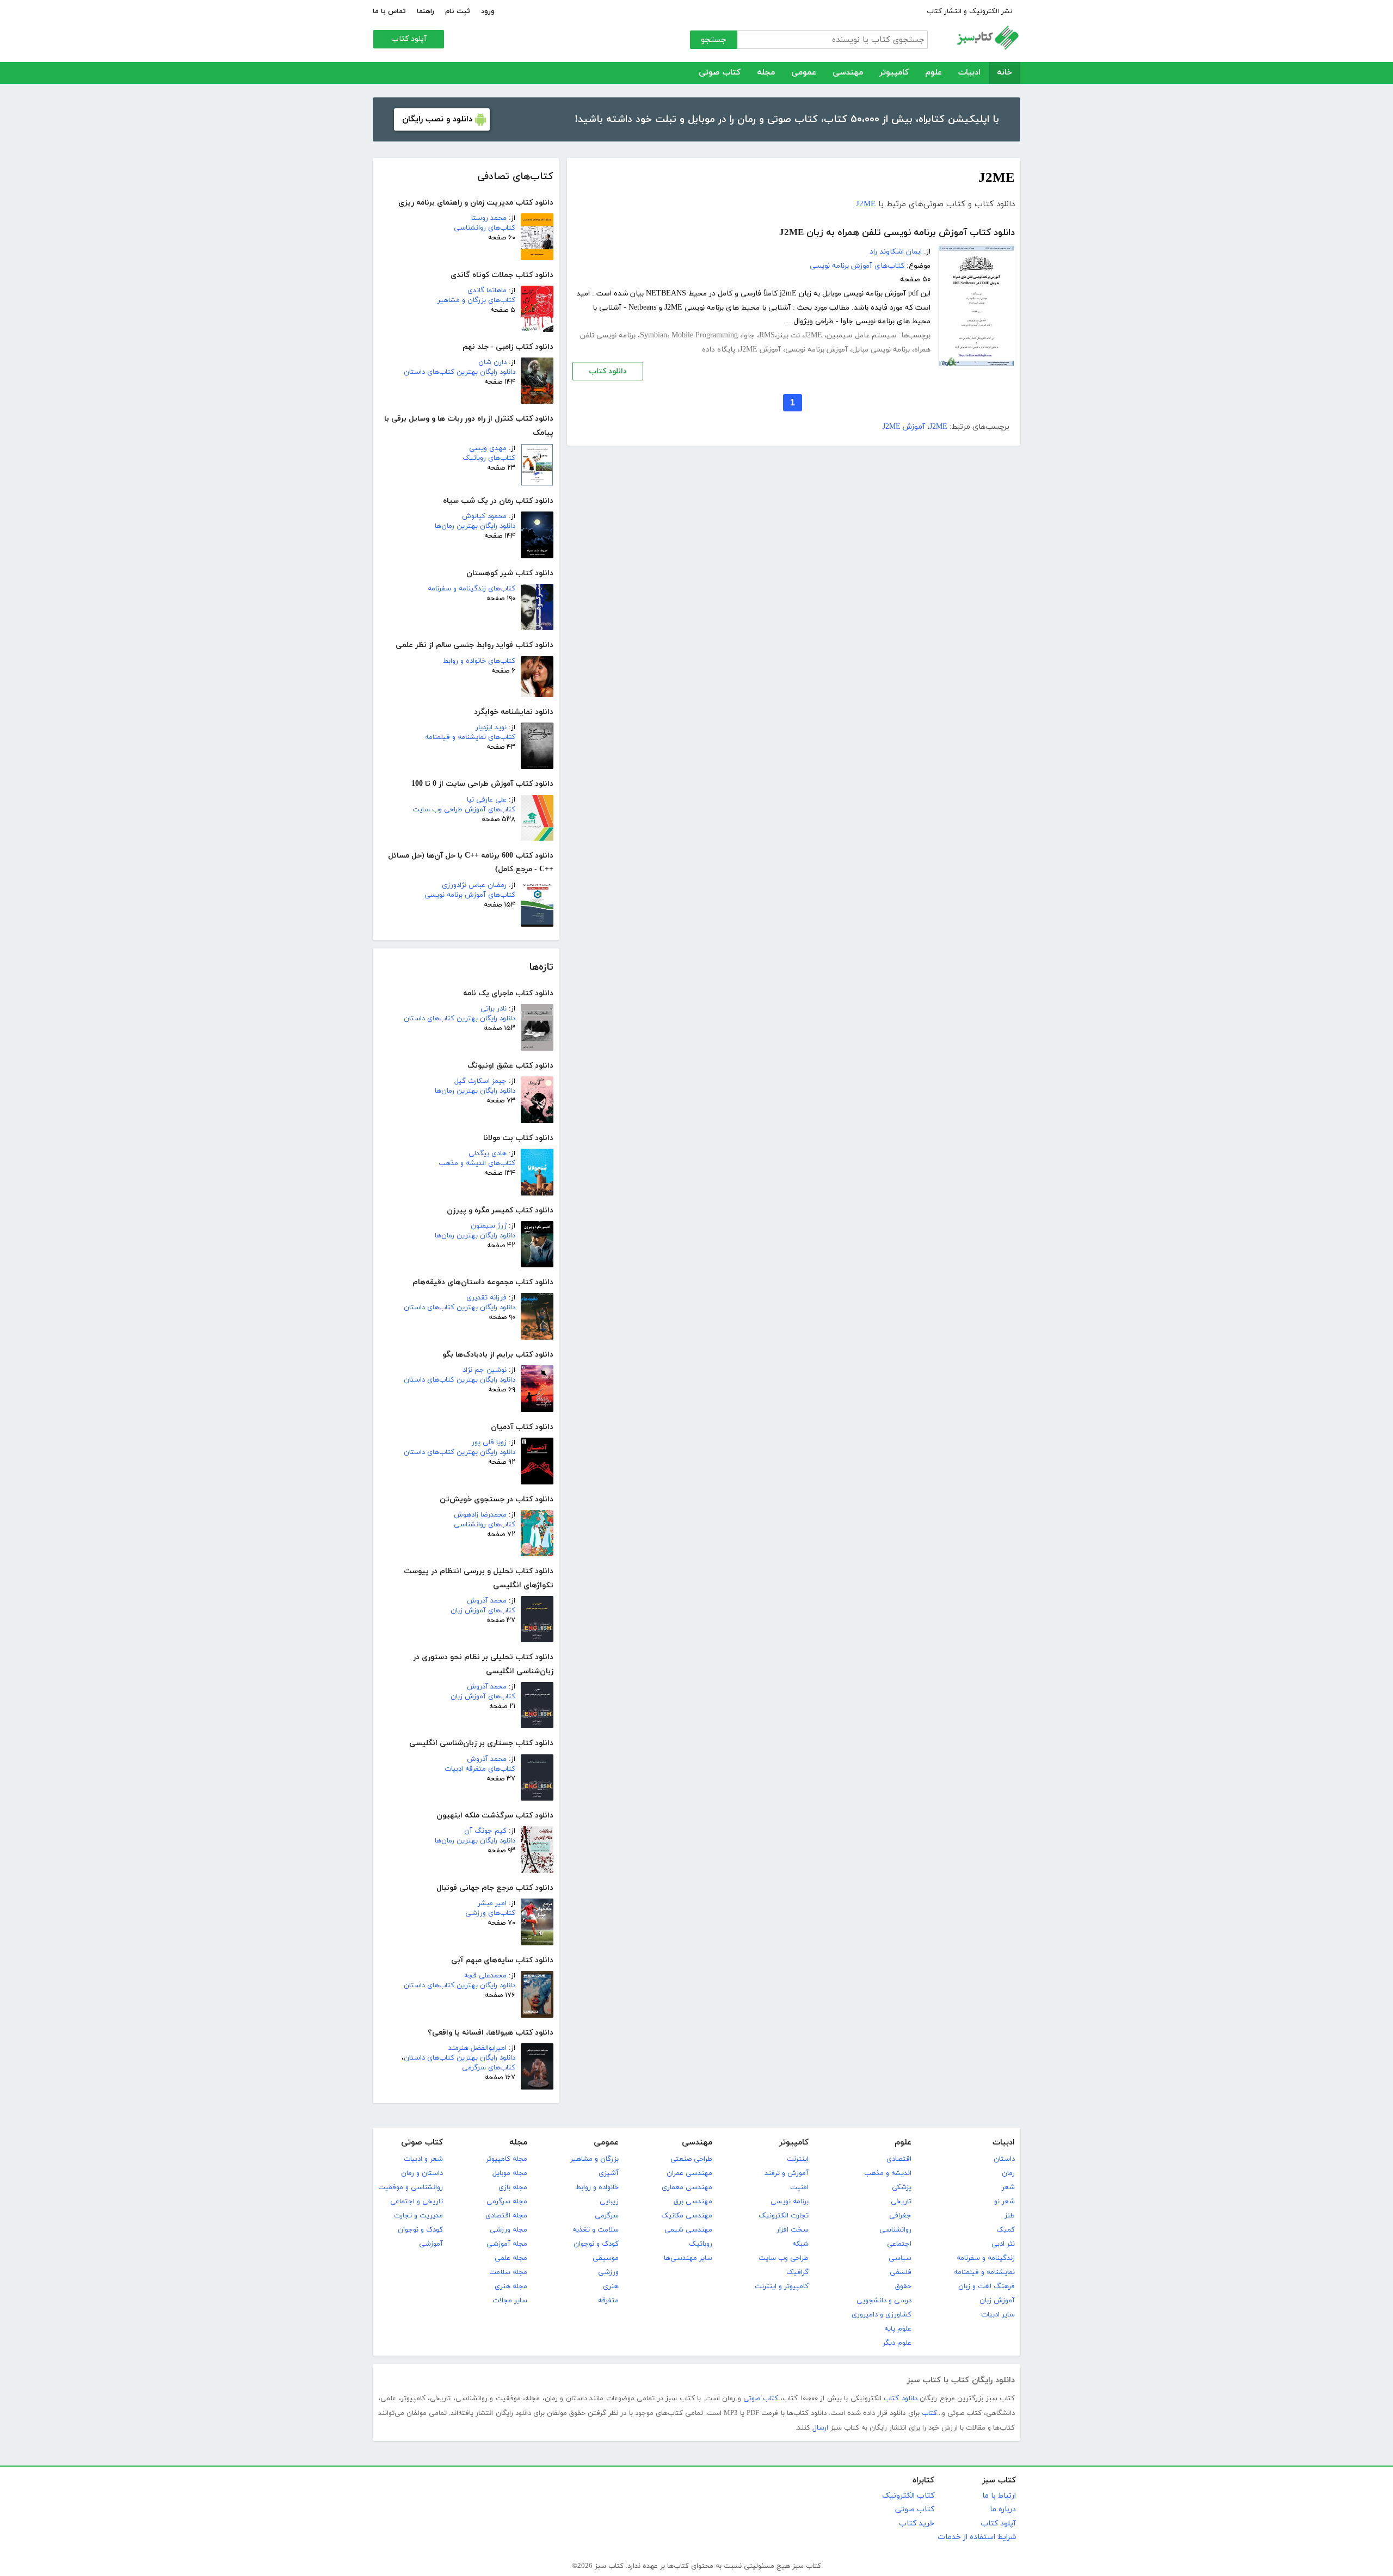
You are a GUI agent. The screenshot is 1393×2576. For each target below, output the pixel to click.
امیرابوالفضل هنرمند (477, 2048)
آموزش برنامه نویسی (816, 350)
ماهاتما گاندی (487, 291)
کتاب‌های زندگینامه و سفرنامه (471, 589)
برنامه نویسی (790, 2202)
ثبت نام (458, 11)
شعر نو (1004, 2202)
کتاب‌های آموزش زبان (483, 1611)
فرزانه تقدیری (486, 1298)
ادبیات (969, 73)
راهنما (426, 11)
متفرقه (608, 2301)
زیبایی (609, 2202)
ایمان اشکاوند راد (896, 252)
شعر (1008, 2187)
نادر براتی (494, 1009)
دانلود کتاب (608, 371)
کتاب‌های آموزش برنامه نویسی (470, 895)
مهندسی (848, 73)
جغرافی (900, 2216)
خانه (1004, 73)
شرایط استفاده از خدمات (977, 2537)
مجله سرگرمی (507, 2202)
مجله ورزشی (508, 2230)
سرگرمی (607, 2216)
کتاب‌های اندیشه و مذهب (477, 1163)
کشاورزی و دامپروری (882, 2315)
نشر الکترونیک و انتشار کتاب (969, 11)
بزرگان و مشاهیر (594, 2159)
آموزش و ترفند (787, 2173)
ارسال (820, 2428)
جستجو (714, 40)
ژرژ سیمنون (489, 1226)
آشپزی (609, 2173)
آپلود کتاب (409, 39)
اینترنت (798, 2159)
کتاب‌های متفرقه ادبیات (480, 1769)
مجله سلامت (508, 2272)
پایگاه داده (719, 350)
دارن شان (492, 362)
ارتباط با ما (999, 2496)
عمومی (804, 73)
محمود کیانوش (484, 516)
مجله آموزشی (507, 2244)
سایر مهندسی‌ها (688, 2258)
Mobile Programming (705, 335)
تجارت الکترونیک (784, 2216)
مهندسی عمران (689, 2173)
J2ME (866, 204)
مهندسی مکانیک (687, 2216)
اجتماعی (899, 2244)
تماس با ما (389, 11)
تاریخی (901, 2202)
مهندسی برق (693, 2202)
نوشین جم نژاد (485, 1370)
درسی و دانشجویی (884, 2301)
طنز (1010, 2216)
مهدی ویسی (488, 448)
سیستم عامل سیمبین (862, 335)
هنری (611, 2287)
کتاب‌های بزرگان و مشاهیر (476, 300)
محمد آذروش (487, 1601)
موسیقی (606, 2258)
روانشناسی (895, 2230)
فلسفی (901, 2272)
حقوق (903, 2287)
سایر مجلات (510, 2301)
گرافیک (797, 2272)
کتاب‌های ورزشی (490, 1913)
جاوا (748, 335)
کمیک (1006, 2230)
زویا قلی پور (489, 1443)
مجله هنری (511, 2287)
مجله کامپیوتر (507, 2159)
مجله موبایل (510, 2173)
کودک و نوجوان (596, 2244)
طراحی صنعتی (691, 2159)
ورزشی (608, 2272)
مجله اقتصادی (506, 2216)
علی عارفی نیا (487, 800)
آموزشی (431, 2244)
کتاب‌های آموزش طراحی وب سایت (464, 810)
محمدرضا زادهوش (480, 1515)
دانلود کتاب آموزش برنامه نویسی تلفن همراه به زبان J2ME (897, 233)
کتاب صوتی (720, 73)
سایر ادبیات (998, 2315)
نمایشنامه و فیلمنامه (984, 2272)
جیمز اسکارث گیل (480, 1081)
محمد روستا (489, 218)
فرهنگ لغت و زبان (987, 2287)
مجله (766, 73)
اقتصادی (899, 2159)
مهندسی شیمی (688, 2230)
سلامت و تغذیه (596, 2230)
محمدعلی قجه (485, 1976)
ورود (488, 11)
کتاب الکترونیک (908, 2496)
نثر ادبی (1003, 2244)
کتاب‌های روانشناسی (485, 228)
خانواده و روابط (597, 2187)
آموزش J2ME (760, 350)
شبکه (800, 2244)
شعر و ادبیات (423, 2159)
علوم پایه (898, 2329)
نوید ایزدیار (491, 728)
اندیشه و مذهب (888, 2173)
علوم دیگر (897, 2343)
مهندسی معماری (687, 2187)
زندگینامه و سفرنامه (986, 2258)
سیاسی (900, 2258)
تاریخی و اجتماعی (417, 2202)
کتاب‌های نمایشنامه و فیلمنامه (470, 737)
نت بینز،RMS (779, 335)
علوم (933, 73)
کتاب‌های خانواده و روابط (479, 661)
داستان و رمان (422, 2173)
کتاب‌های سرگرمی (489, 2068)
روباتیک (701, 2244)
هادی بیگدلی (488, 1154)
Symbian (654, 335)
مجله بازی (513, 2187)
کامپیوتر (894, 73)
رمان (1008, 2173)
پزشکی (902, 2187)
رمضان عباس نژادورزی (474, 885)
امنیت (799, 2187)
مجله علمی (511, 2258)
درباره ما (1003, 2509)
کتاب (929, 2413)
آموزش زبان (997, 2301)
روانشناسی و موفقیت (411, 2187)
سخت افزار (793, 2230)
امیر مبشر (492, 1903)
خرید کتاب (917, 2523)
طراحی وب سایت (784, 2258)
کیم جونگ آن (485, 1831)
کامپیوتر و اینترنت (782, 2287)
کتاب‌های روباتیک (489, 458)
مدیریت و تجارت (418, 2216)
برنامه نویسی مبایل (881, 350)
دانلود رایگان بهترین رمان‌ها (475, 526)
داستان (1004, 2159)
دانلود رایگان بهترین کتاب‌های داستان (460, 372)
